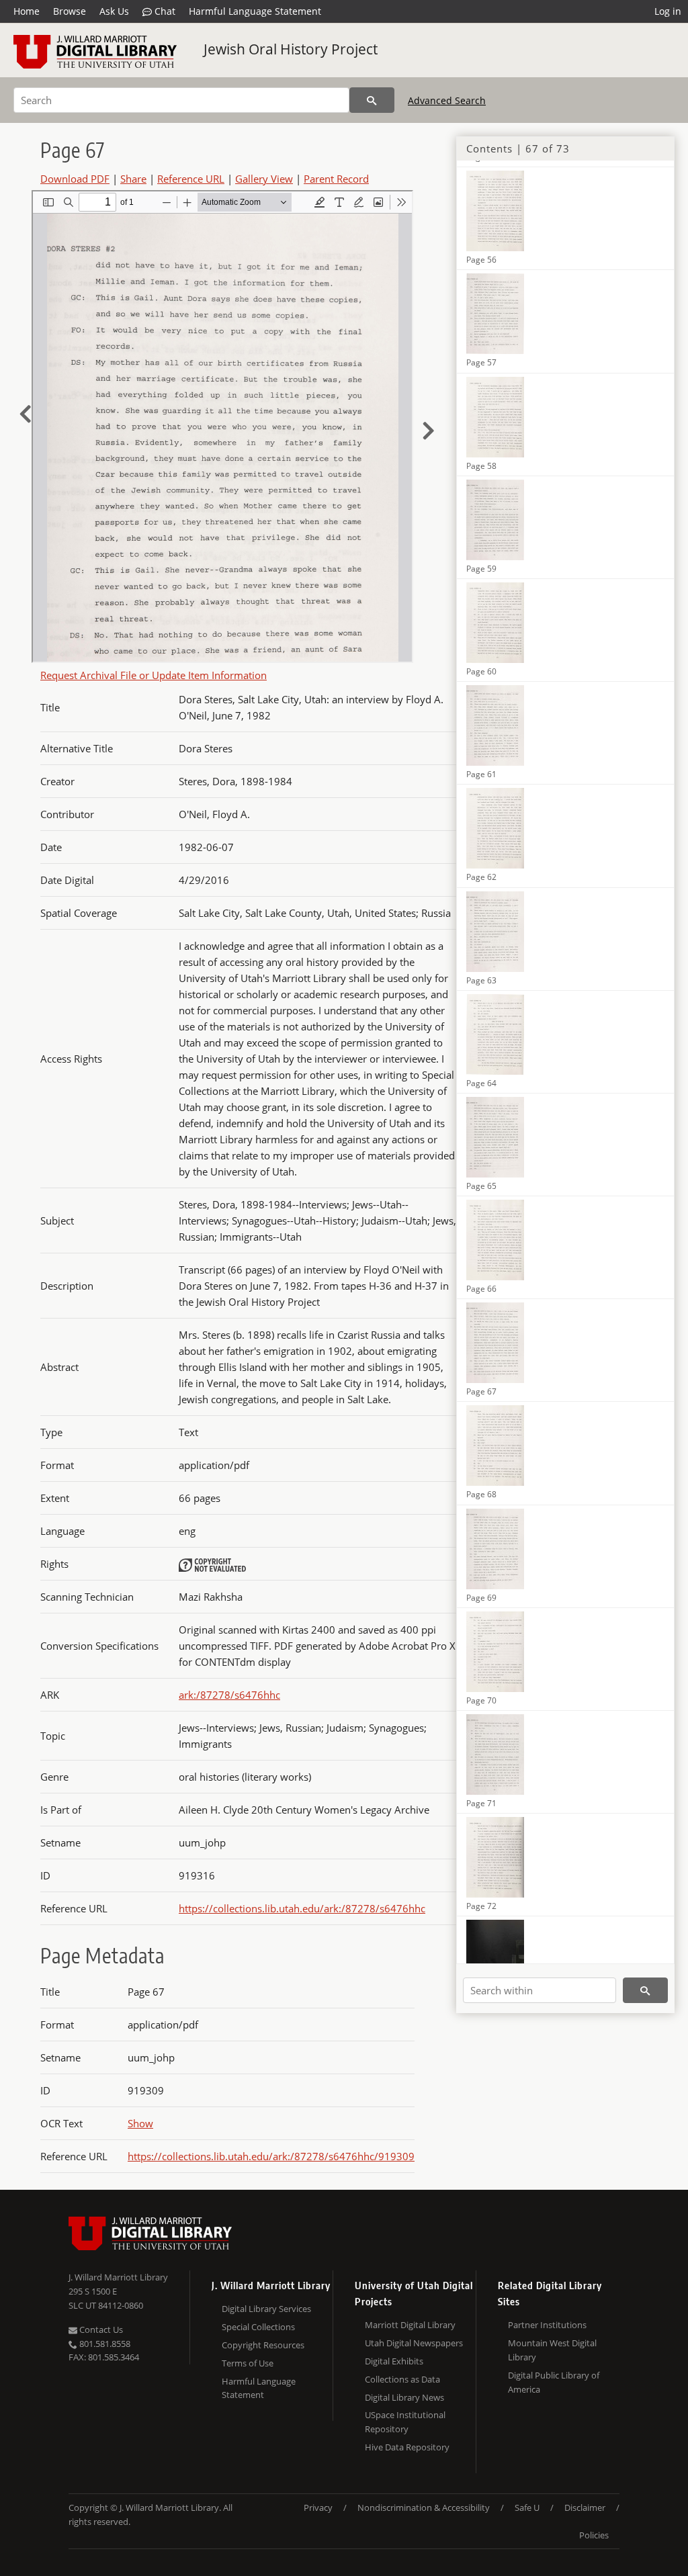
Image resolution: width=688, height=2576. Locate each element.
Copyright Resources (263, 2345)
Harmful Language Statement (255, 11)
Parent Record (336, 179)
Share (133, 179)
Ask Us (114, 11)
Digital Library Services (266, 2309)
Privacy (318, 2507)
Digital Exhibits (394, 2361)
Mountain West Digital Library (552, 2350)
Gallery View (264, 179)
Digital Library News (404, 2397)
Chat (164, 11)
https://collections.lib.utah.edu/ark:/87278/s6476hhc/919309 (271, 2156)
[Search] (372, 100)
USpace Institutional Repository (405, 2422)
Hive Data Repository (407, 2447)
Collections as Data (402, 2379)
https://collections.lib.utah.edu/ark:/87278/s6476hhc (302, 1908)
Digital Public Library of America (554, 2382)
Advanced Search (447, 100)
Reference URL (191, 179)
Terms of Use (248, 2363)
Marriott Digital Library (410, 2325)
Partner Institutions (547, 2325)
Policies (594, 2535)
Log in (668, 11)
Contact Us (100, 2329)
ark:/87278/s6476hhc (229, 1695)
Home (27, 11)
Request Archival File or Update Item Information (154, 675)
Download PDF (75, 179)
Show (140, 2123)
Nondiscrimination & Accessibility (424, 2507)
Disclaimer (585, 2507)
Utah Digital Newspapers (414, 2343)
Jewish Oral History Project (291, 49)
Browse (70, 11)
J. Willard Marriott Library (118, 2277)
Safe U (527, 2507)
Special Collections (258, 2327)
